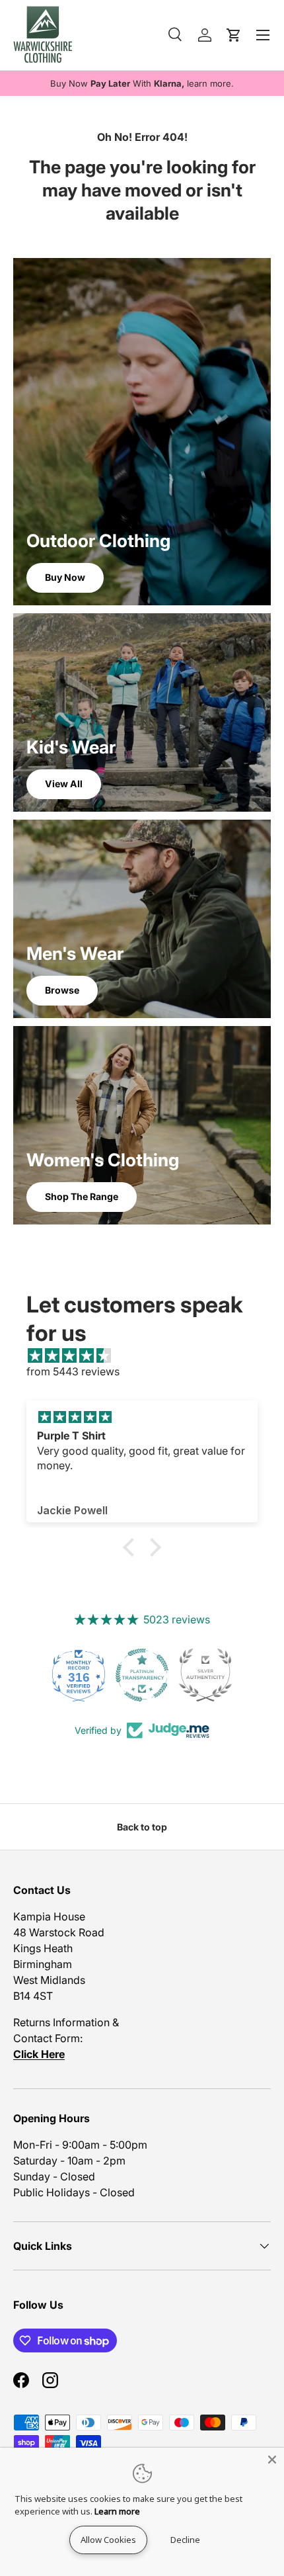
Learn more (117, 2511)
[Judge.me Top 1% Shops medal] (205, 1675)
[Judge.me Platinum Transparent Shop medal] (79, 1675)
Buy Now (65, 577)
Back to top (142, 1827)
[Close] (272, 2460)
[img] (149, 1355)
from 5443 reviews (73, 1371)
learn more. (210, 83)
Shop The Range (82, 1196)
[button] (132, 1547)
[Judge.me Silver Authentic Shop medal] (142, 1675)
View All (64, 784)
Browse (62, 990)
